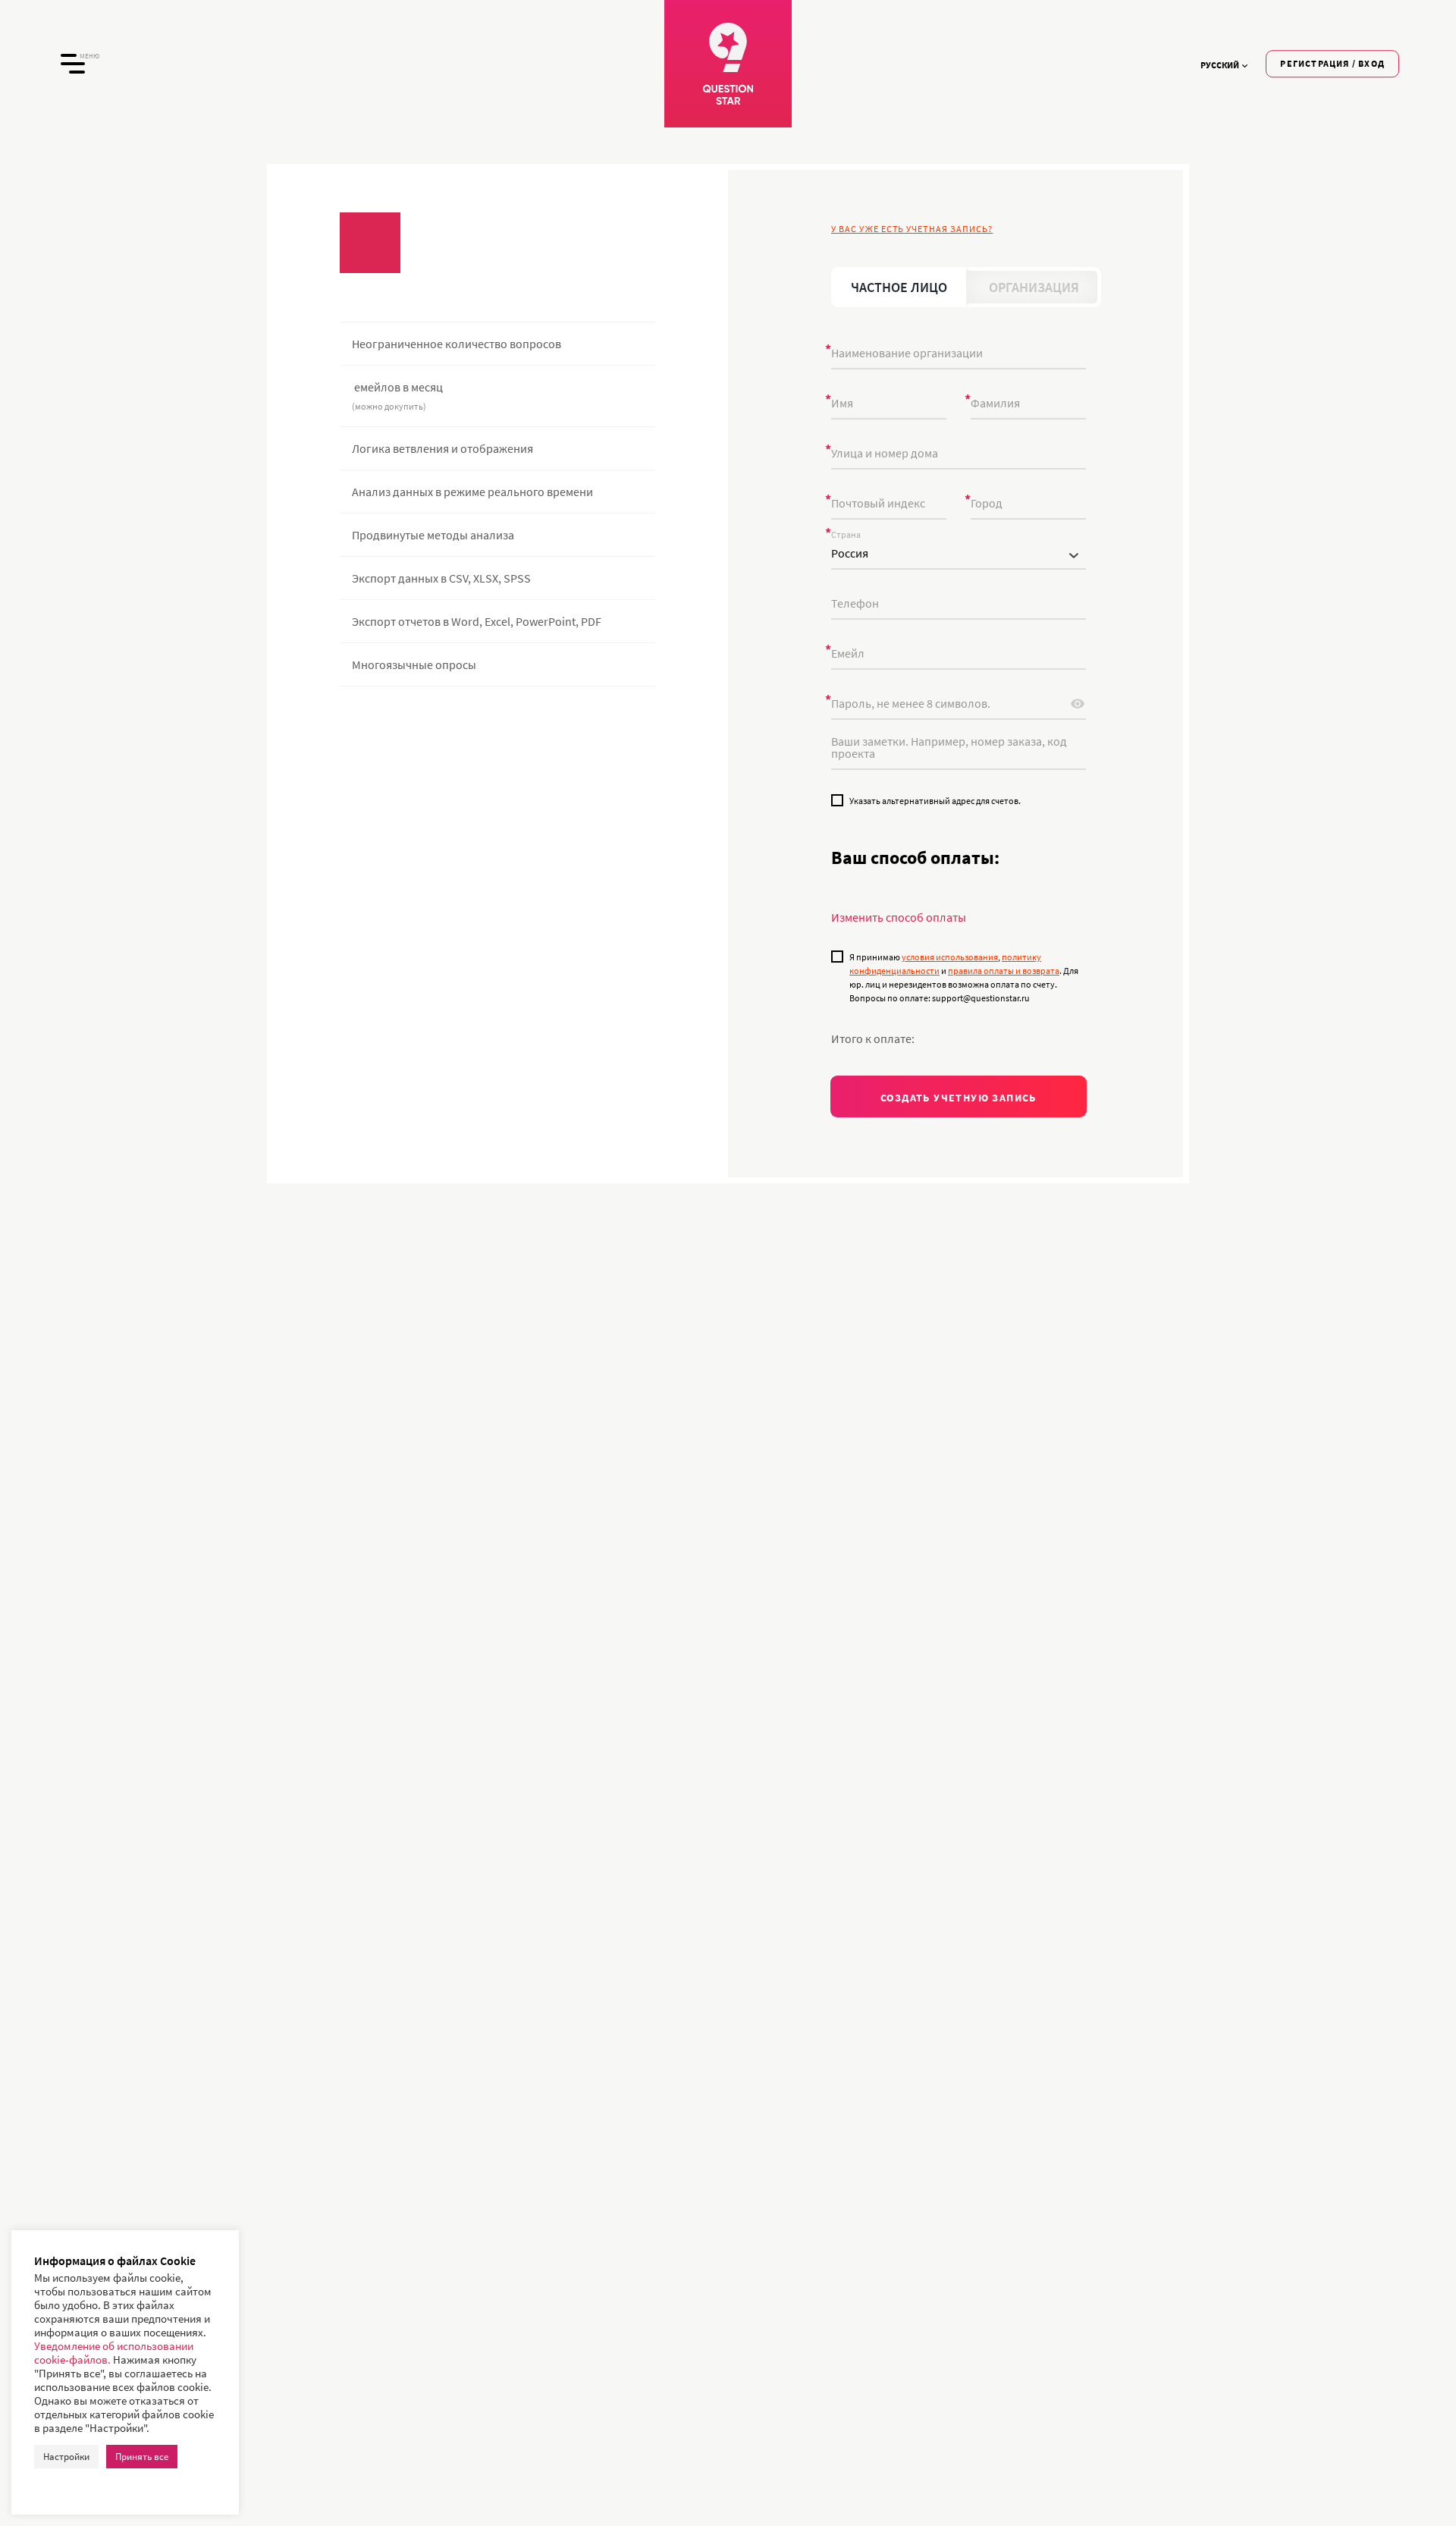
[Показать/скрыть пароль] (1078, 704)
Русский (1220, 65)
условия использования (950, 957)
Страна (846, 535)
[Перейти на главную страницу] (728, 64)
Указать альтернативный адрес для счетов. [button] (935, 801)
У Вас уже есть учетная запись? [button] (912, 229)
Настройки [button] (66, 2457)
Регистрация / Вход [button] (1332, 63)
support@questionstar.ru (556, 803)
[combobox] (959, 554)
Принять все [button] (142, 2457)
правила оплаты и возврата (1004, 971)
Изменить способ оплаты (899, 917)
